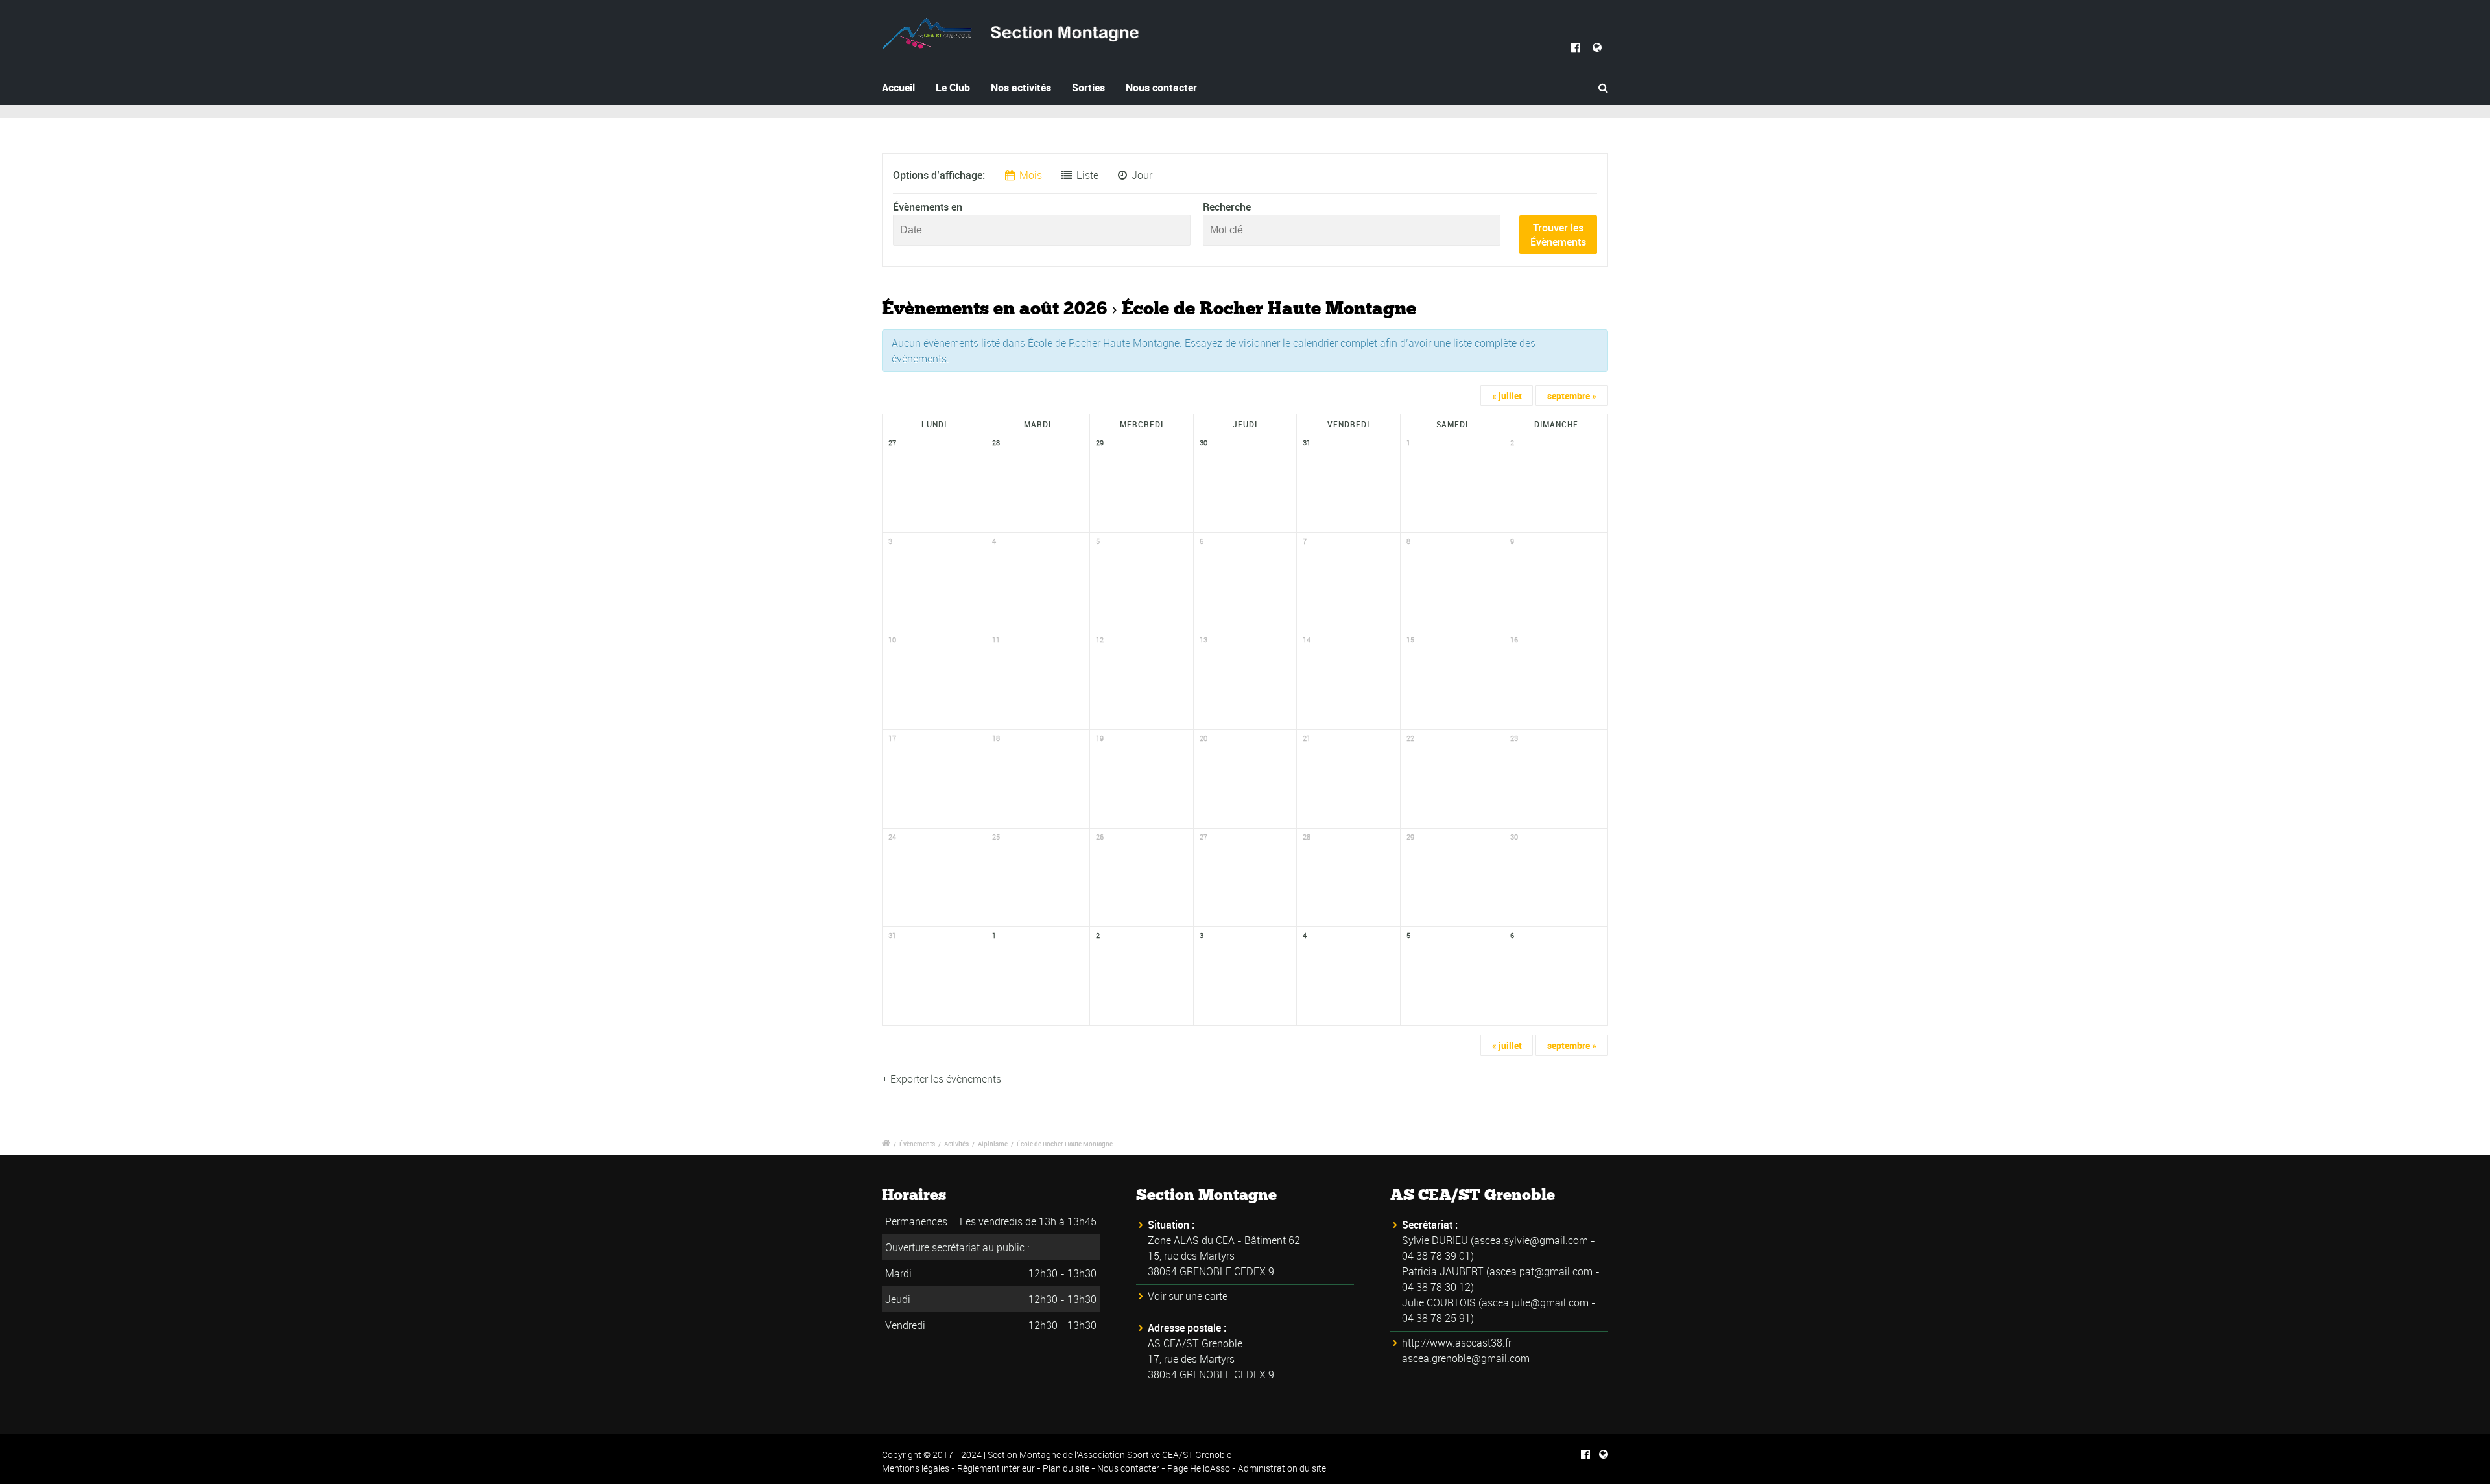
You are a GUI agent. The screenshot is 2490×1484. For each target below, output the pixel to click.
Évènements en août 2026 (994, 309)
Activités (956, 1144)
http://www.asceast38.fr (1457, 1343)
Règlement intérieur (996, 1468)
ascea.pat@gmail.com (1541, 1271)
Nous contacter (1161, 88)
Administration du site (1282, 1468)
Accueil (898, 88)
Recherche (1227, 207)
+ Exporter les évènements (942, 1079)
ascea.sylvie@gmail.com (1531, 1240)
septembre (1572, 396)
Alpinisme (993, 1144)
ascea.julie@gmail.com (1535, 1302)
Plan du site (1066, 1468)
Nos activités (1021, 88)
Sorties (1088, 88)
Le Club (953, 88)
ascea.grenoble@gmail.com (1466, 1358)
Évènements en (928, 207)
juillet (1507, 396)
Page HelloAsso (1199, 1468)
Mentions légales (916, 1468)
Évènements (917, 1144)
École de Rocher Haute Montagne (1065, 1144)
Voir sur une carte (1188, 1296)
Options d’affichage (938, 175)
